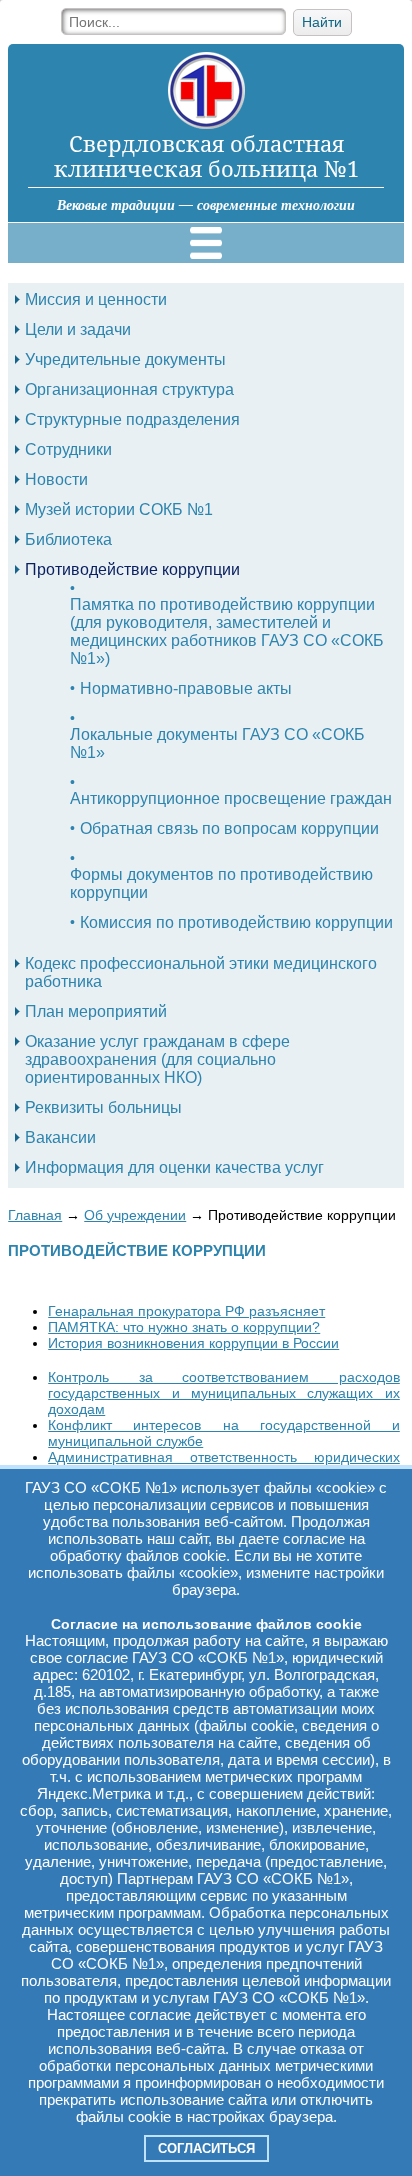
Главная (35, 1215)
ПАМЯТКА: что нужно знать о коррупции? (184, 1327)
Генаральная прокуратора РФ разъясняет (186, 1311)
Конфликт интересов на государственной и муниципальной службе (224, 1433)
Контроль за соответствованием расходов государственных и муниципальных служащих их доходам (224, 1393)
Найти (322, 22)
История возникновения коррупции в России (193, 1343)
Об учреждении (135, 1215)
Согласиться (206, 2148)
